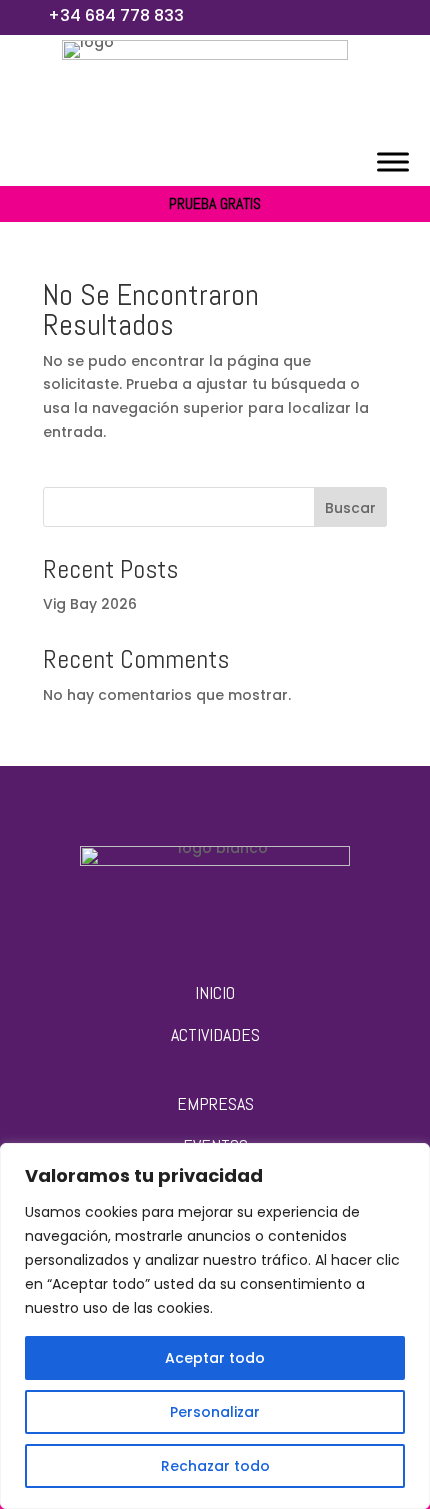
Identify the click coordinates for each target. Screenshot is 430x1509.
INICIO (215, 992)
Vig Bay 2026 (90, 604)
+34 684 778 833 (116, 15)
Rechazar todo (215, 1466)
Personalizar (215, 1412)
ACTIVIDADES (215, 1034)
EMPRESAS (215, 1103)
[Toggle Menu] (393, 161)
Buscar (350, 508)
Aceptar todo (215, 1358)
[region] (215, 1326)
